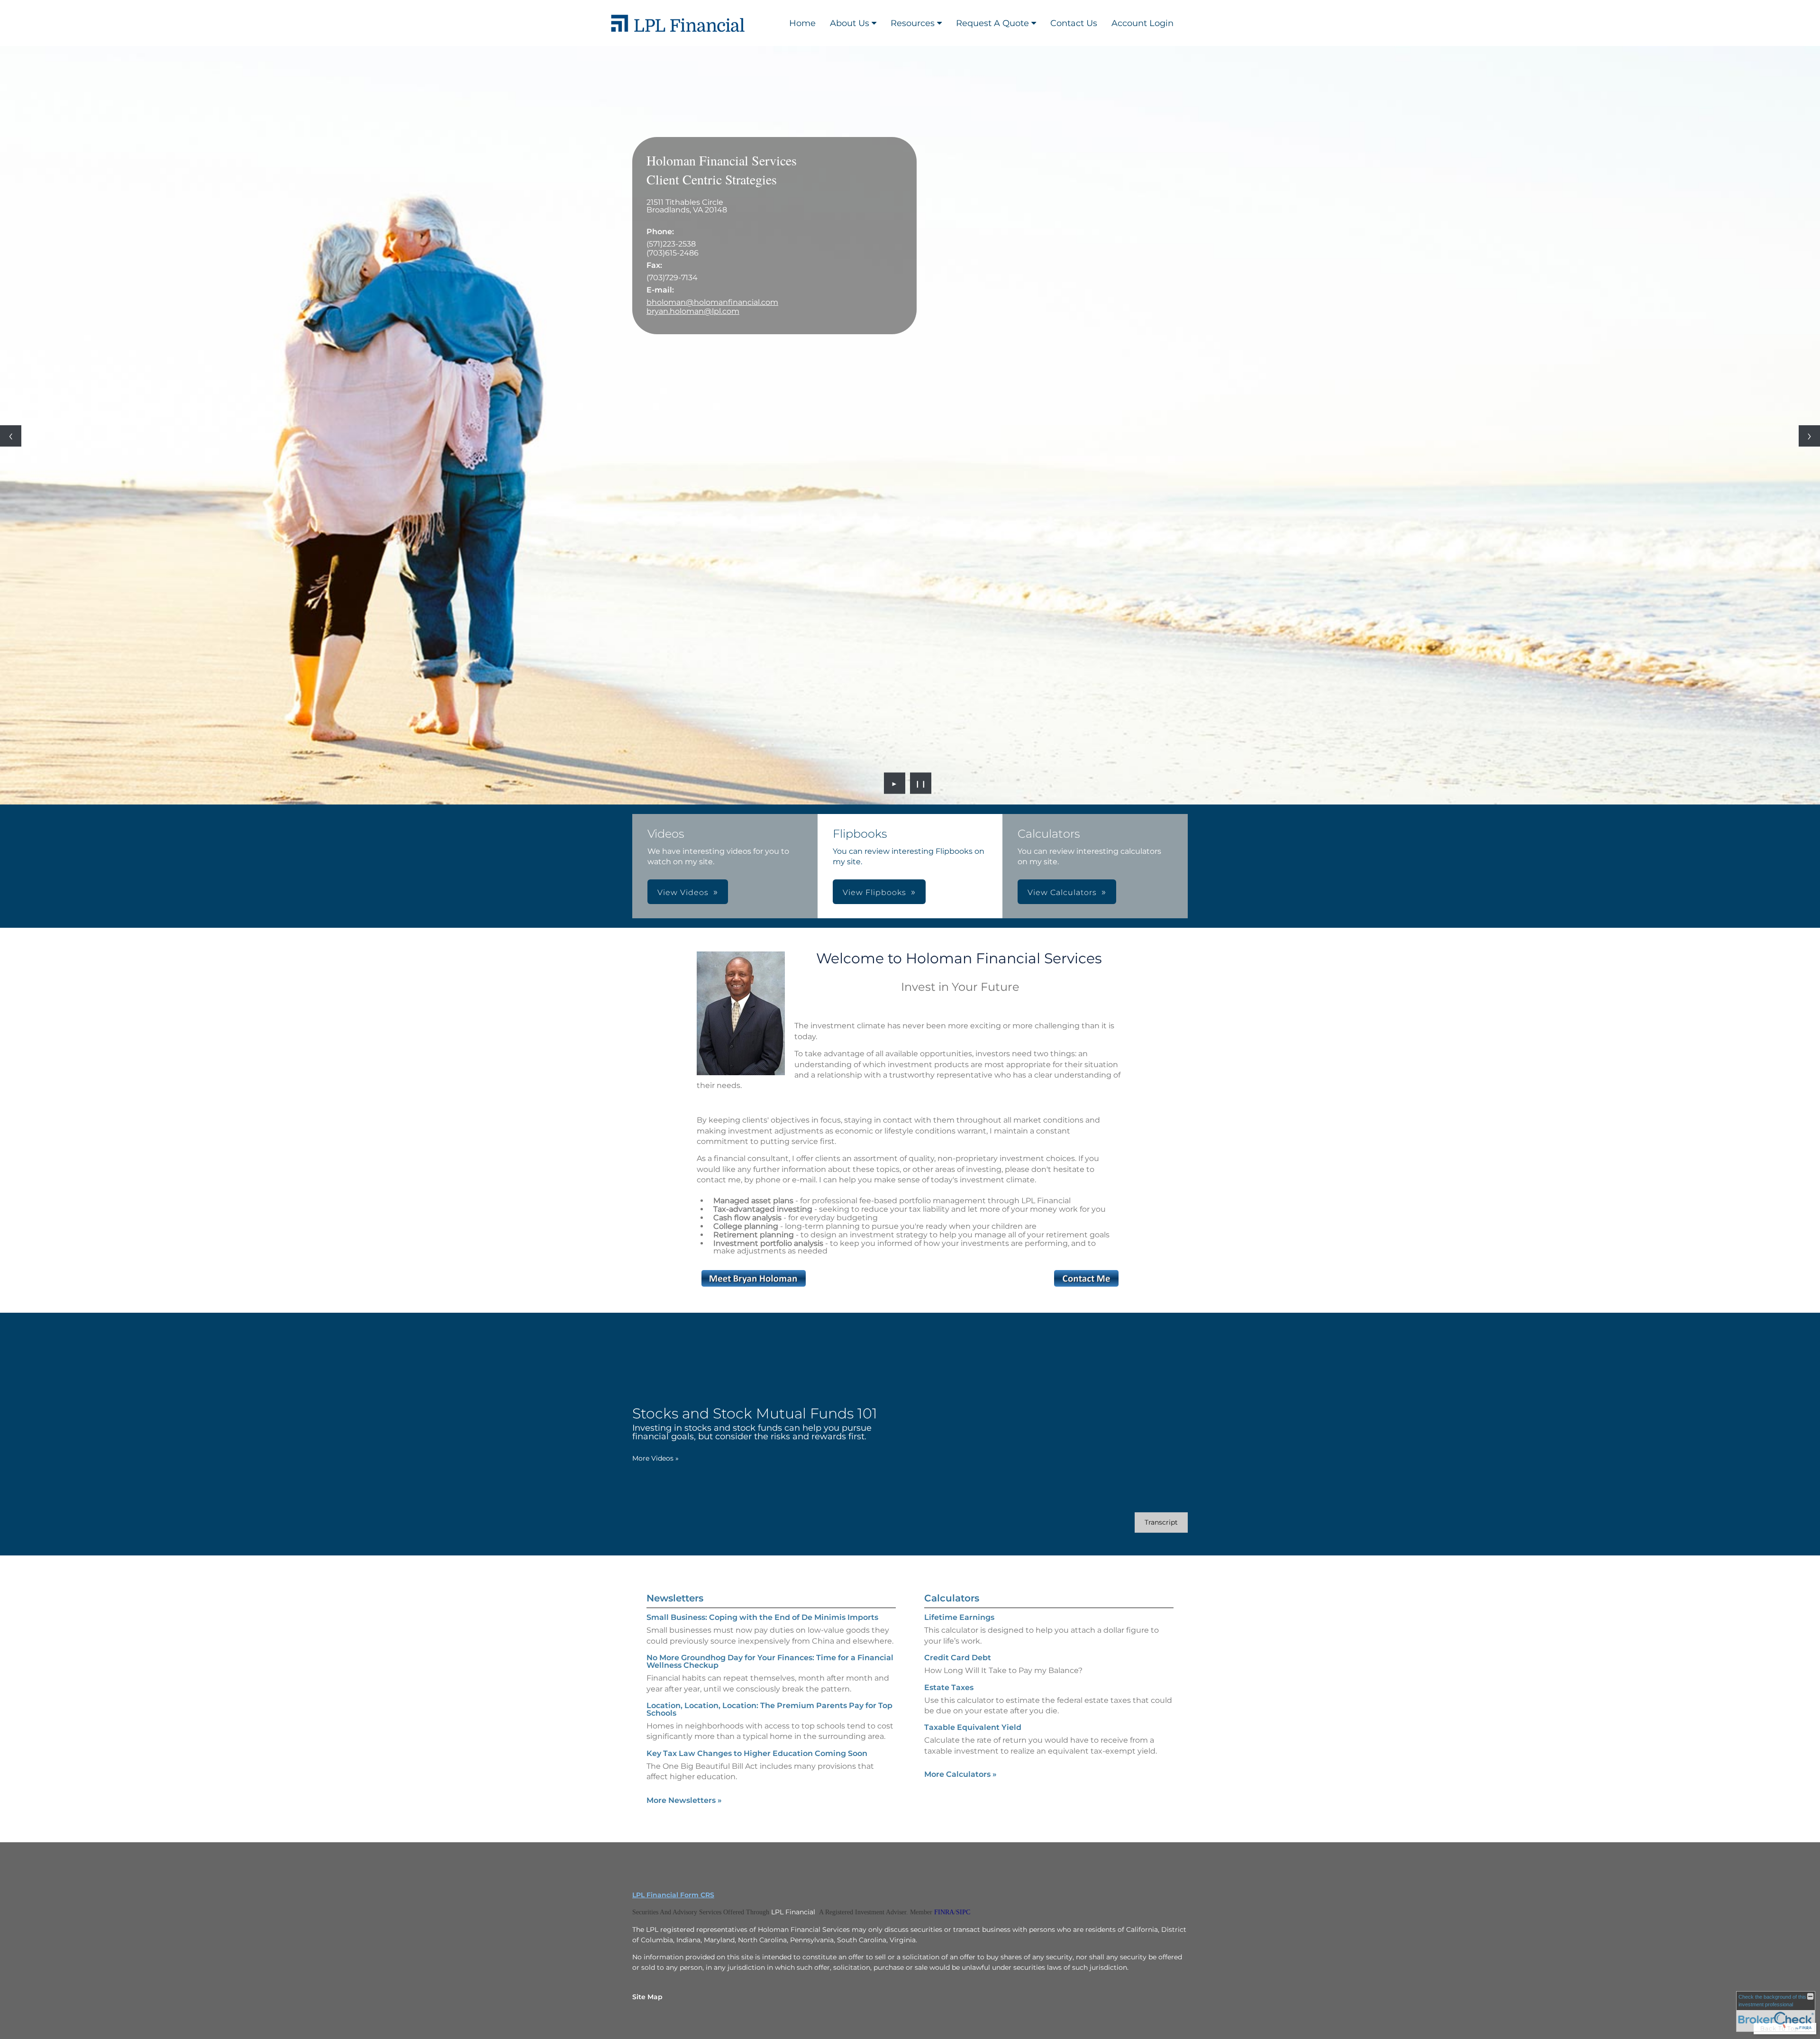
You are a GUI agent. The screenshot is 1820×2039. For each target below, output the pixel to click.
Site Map (647, 1997)
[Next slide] (1809, 436)
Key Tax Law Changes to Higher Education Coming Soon (757, 1753)
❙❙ (921, 783)
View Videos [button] (683, 892)
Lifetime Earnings (959, 1617)
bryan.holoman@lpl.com (693, 311)
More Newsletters (684, 1800)
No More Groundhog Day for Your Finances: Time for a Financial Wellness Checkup (770, 1661)
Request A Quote (992, 23)
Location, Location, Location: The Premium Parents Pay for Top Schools (769, 1709)
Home (802, 23)
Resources (913, 23)
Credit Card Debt (958, 1658)
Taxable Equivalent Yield (973, 1727)
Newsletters (675, 1598)
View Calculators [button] (1062, 892)
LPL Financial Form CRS (673, 1895)
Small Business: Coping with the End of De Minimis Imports (762, 1617)
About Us (850, 23)
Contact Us (1074, 23)
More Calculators (960, 1774)
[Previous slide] (11, 436)
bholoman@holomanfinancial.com (712, 302)
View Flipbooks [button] (874, 892)
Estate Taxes (949, 1687)
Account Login (1142, 23)
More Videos (655, 1458)
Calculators (952, 1598)
